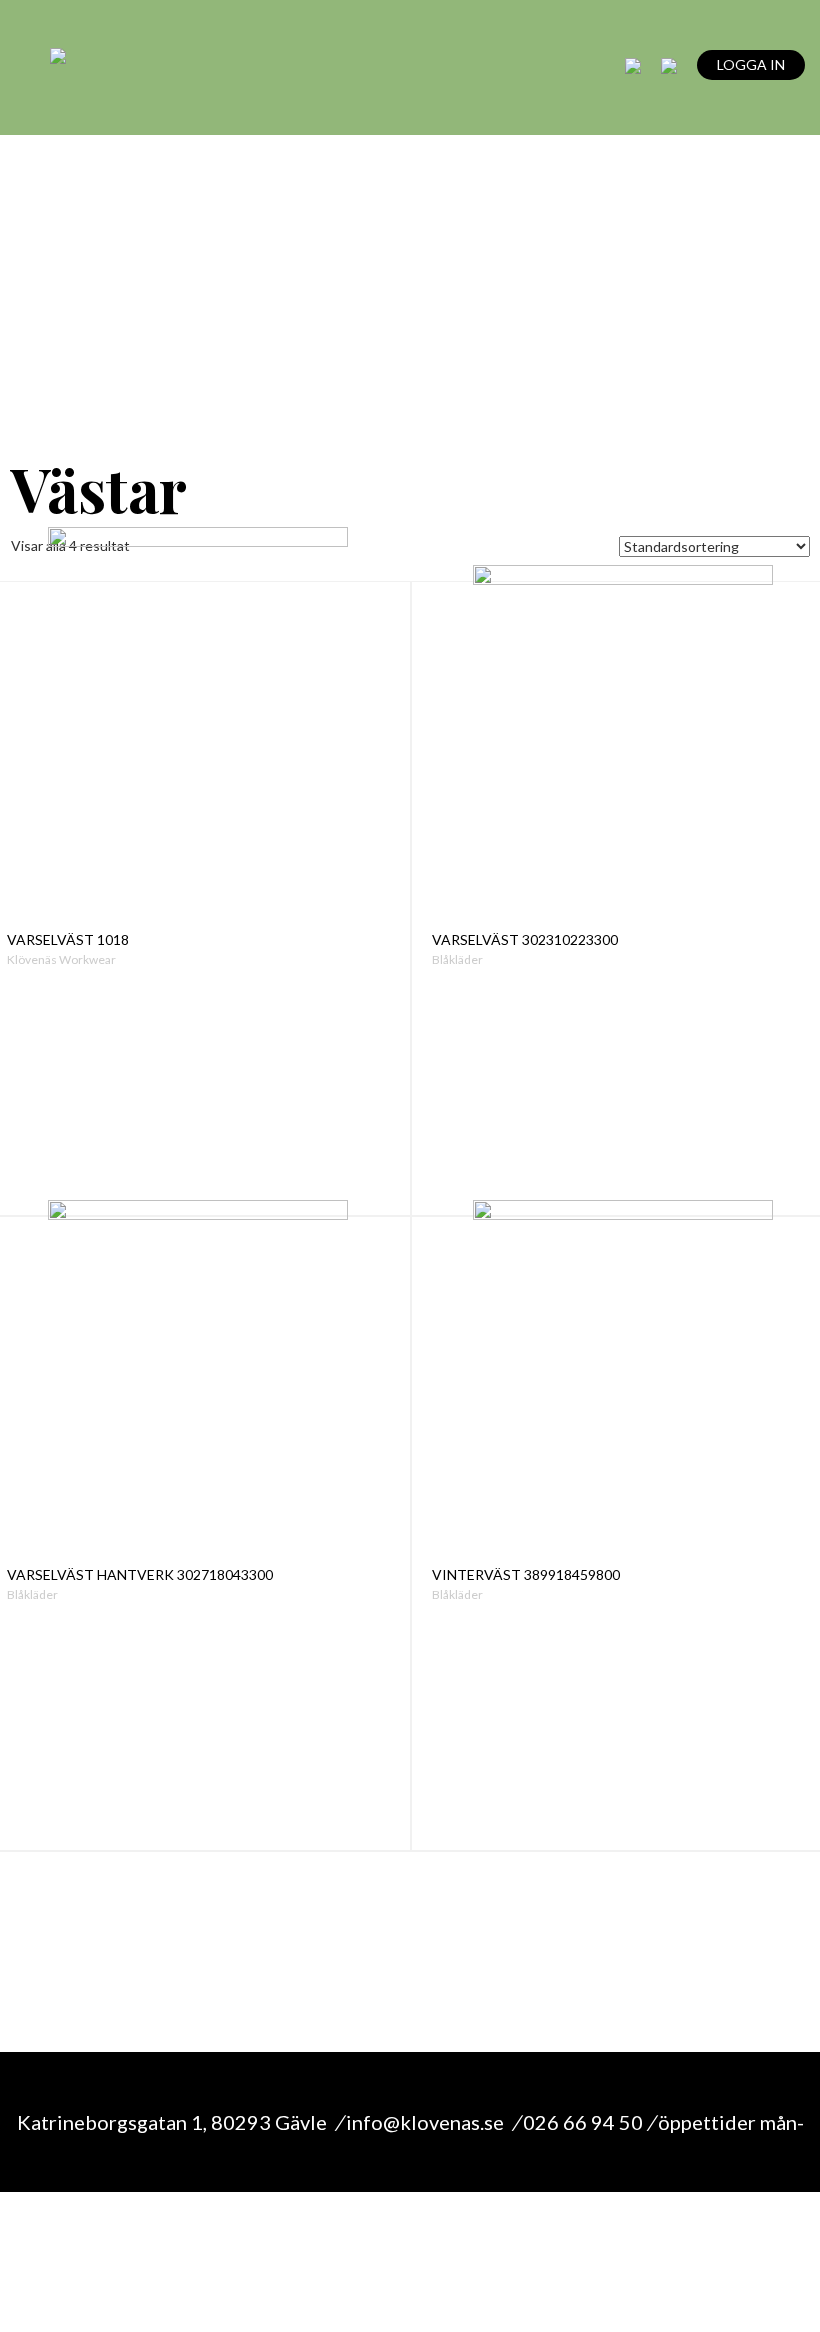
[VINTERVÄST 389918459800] (623, 1387)
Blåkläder (457, 959)
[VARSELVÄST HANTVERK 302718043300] (198, 1387)
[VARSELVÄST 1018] (198, 752)
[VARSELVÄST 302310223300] (623, 752)
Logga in (751, 64)
